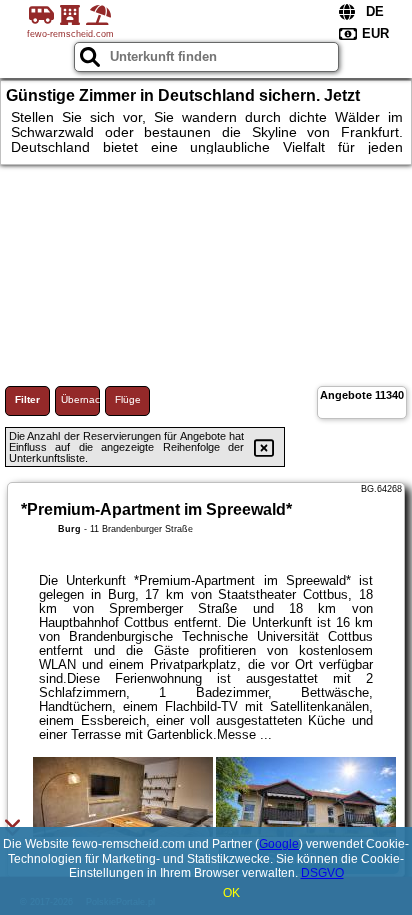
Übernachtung (80, 399)
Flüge (128, 399)
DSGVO (322, 873)
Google (279, 844)
